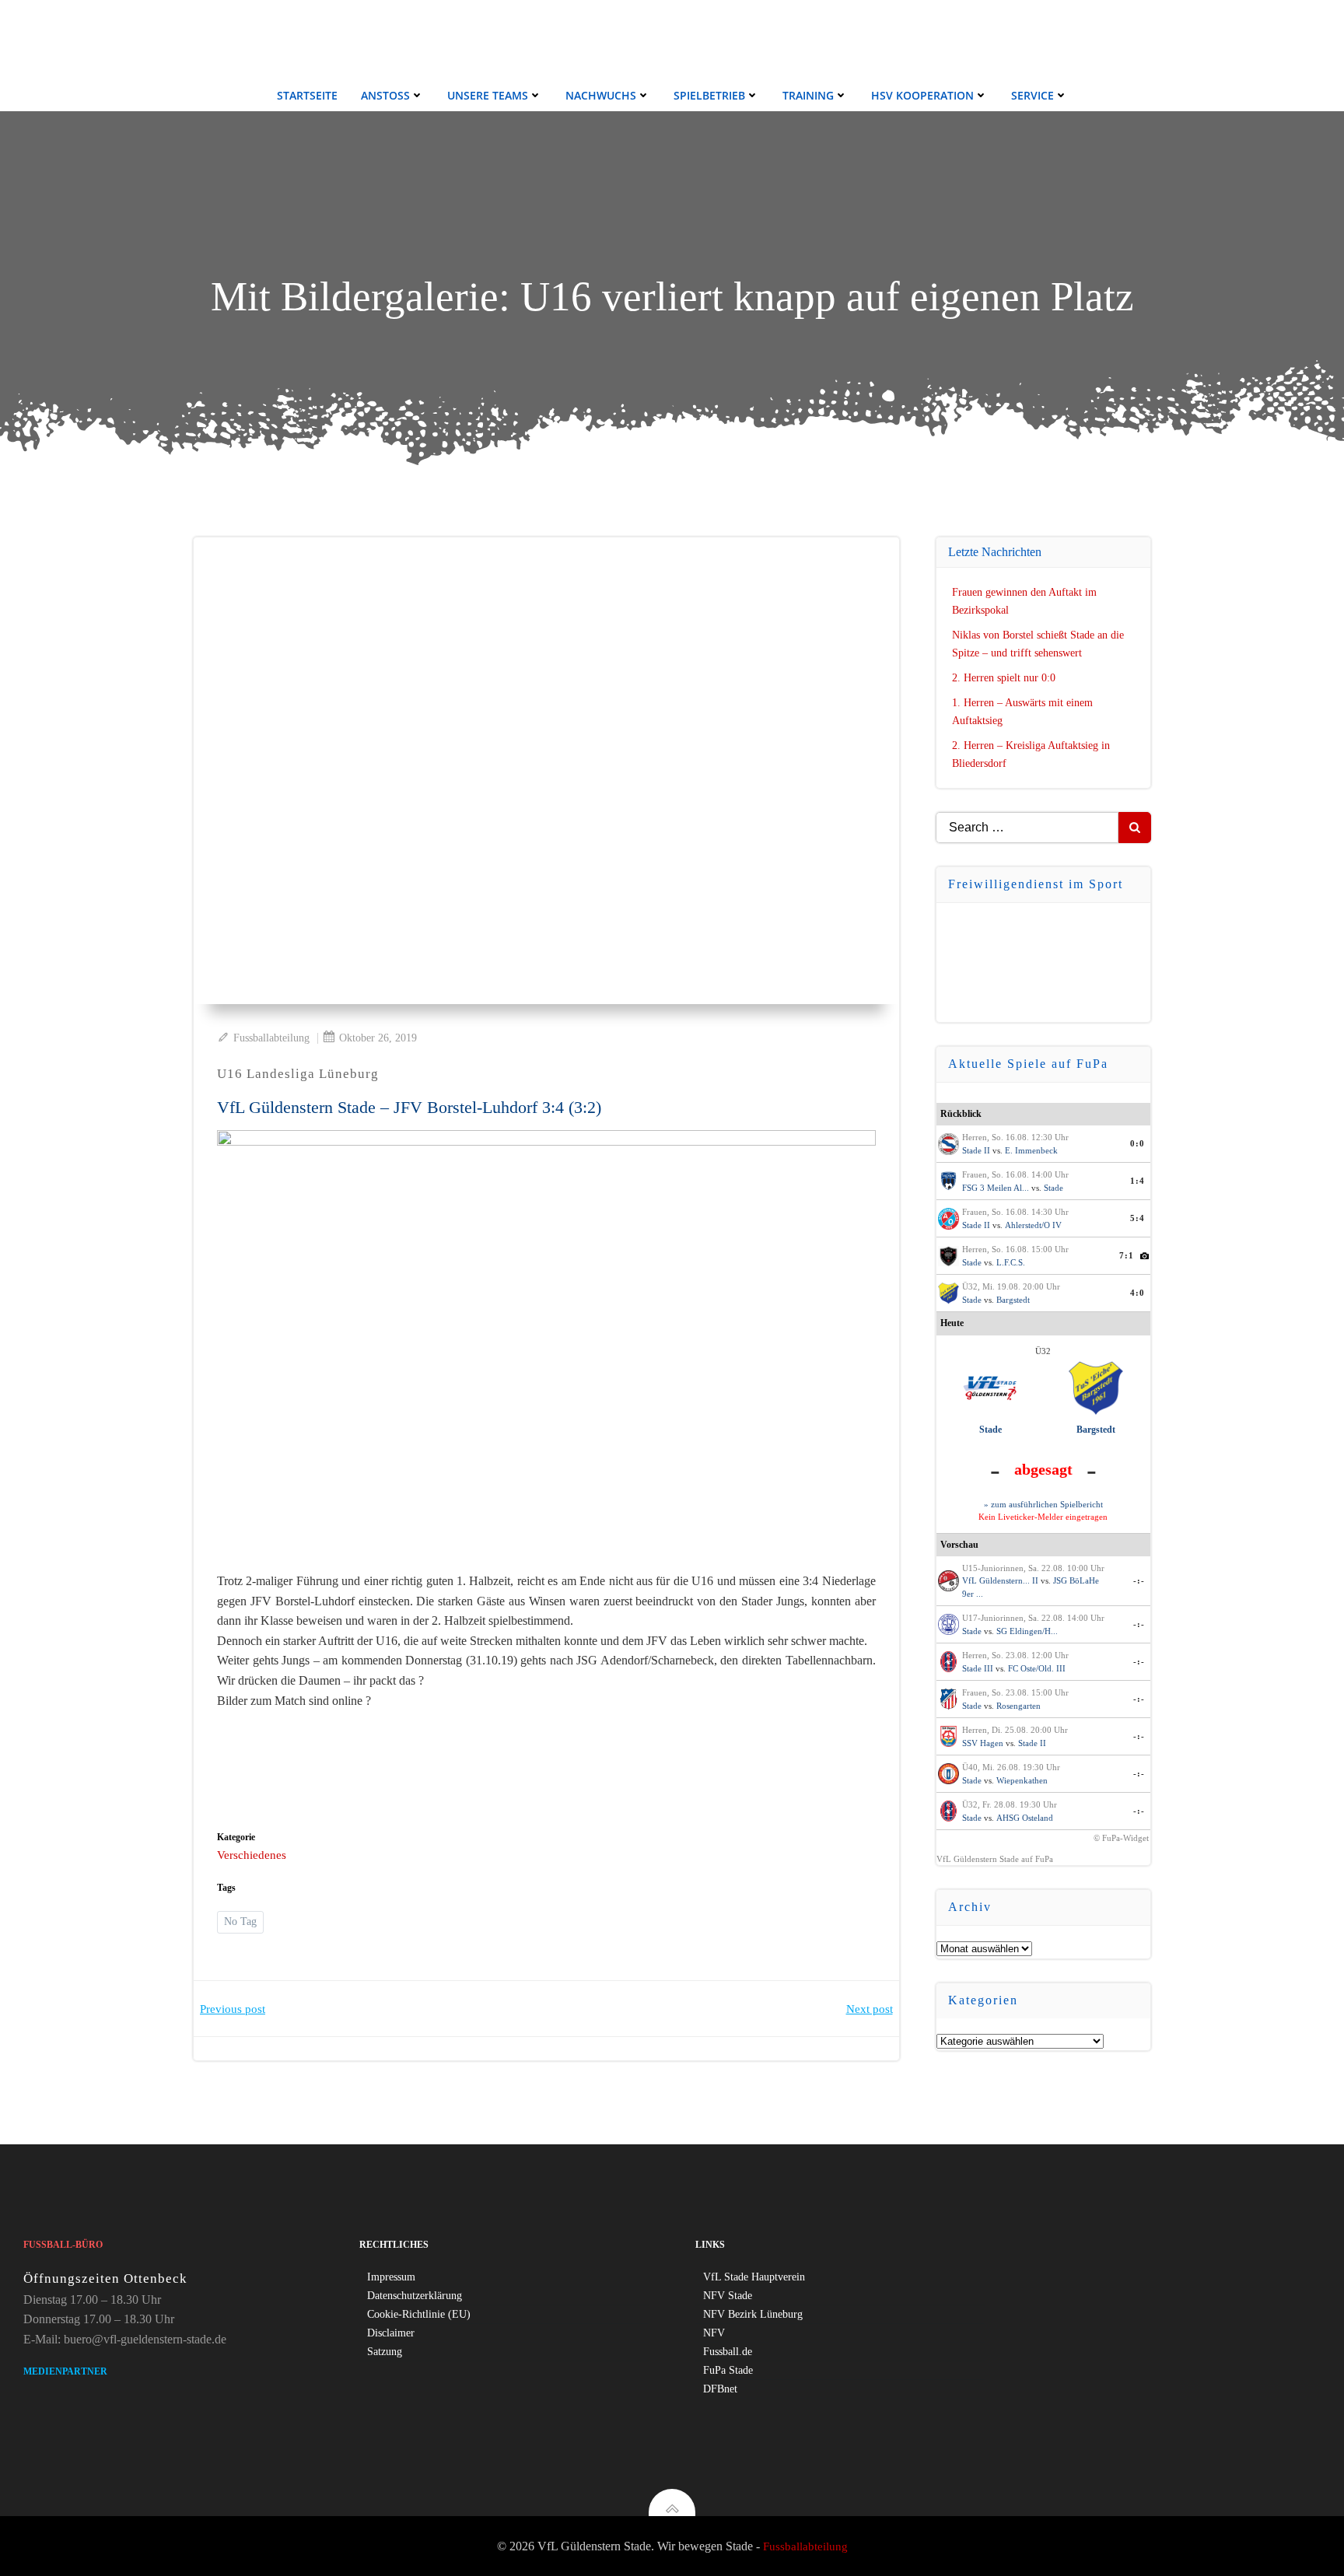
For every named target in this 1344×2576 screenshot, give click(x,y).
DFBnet (720, 2389)
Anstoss (385, 95)
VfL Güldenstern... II (1000, 1580)
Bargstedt (1013, 1300)
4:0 (1137, 1293)
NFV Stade (728, 2296)
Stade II (976, 1150)
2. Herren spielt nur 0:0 (1004, 678)
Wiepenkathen (1022, 1780)
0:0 (1137, 1143)
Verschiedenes (252, 1855)
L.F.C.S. (1011, 1262)
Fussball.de (728, 2352)
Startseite (307, 95)
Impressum (391, 2277)
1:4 (1137, 1181)
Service (1032, 95)
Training (808, 95)
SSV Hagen (983, 1743)
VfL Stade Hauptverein (754, 2277)
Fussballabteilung (271, 1038)
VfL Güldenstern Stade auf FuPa (995, 1859)
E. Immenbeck (1031, 1150)
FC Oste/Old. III (1037, 1668)
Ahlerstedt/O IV (1033, 1225)
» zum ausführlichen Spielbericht (1043, 1504)
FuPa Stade (728, 2370)
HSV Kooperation (922, 95)
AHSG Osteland (1025, 1818)
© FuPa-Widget (1121, 1838)
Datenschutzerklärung (415, 2296)
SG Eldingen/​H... (1027, 1631)
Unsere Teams (488, 95)
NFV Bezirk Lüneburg (753, 2314)
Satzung (385, 2352)
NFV (714, 2333)
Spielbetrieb (709, 95)
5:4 (1137, 1218)
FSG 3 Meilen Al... (996, 1188)
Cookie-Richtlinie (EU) (419, 2314)
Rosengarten (1018, 1706)
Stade (1053, 1188)
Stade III (978, 1668)
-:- (1139, 1580)
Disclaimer (391, 2333)
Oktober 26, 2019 (378, 1038)
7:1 (1127, 1255)
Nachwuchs (601, 95)
